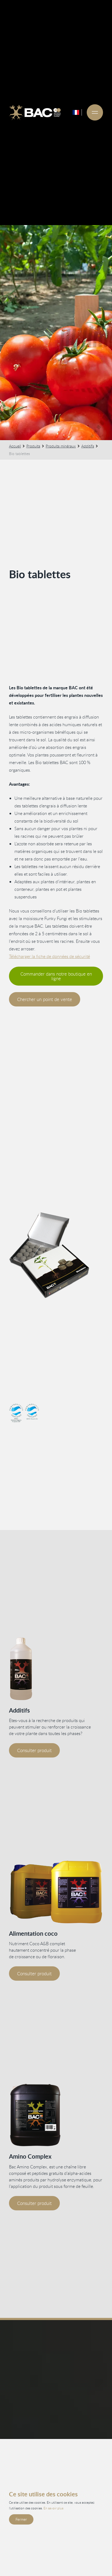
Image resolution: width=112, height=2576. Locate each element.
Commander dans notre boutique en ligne (56, 976)
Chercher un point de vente (45, 999)
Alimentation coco (33, 1933)
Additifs (88, 446)
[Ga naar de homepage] (35, 112)
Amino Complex (30, 2156)
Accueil (15, 446)
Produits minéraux (61, 446)
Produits (33, 446)
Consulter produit (34, 1750)
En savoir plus (53, 2508)
